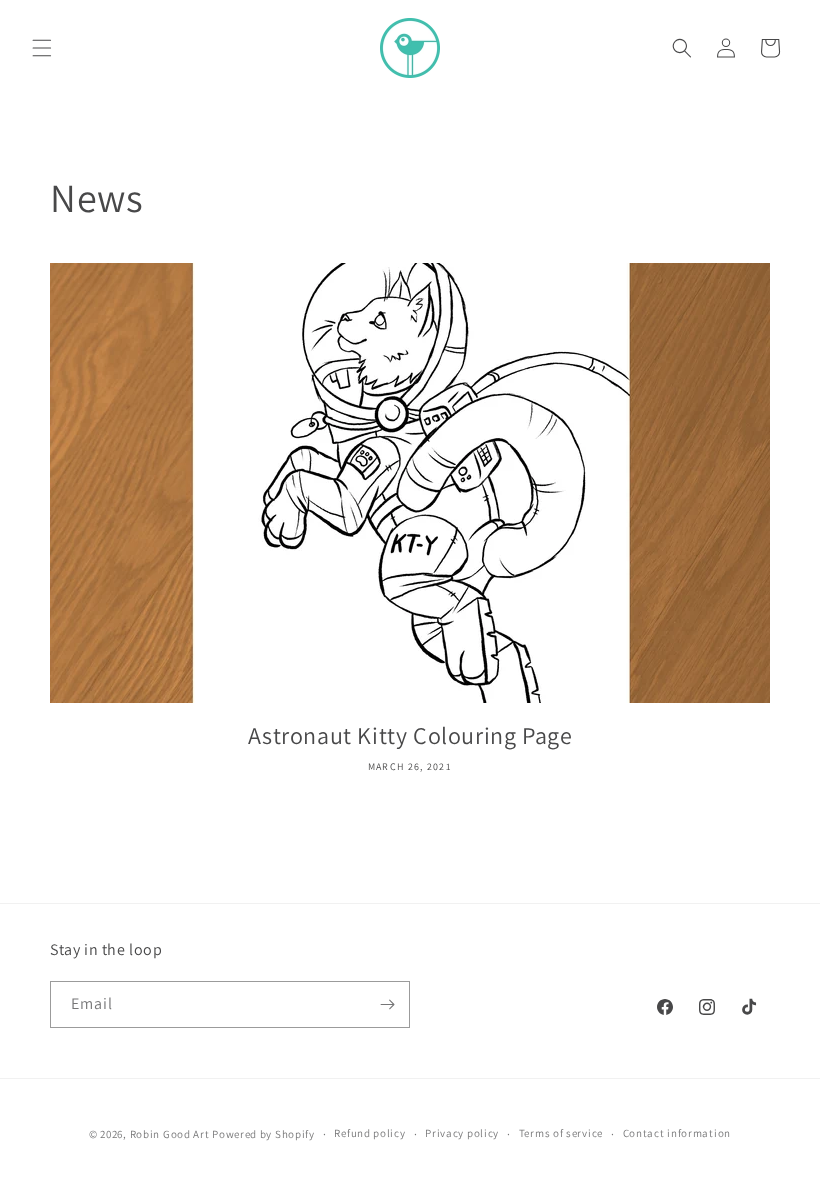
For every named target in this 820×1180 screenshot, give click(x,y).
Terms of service (561, 1133)
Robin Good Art (170, 1134)
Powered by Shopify (263, 1134)
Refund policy (369, 1133)
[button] (42, 48)
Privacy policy (462, 1133)
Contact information (677, 1133)
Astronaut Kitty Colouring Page (410, 735)
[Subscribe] (387, 1004)
